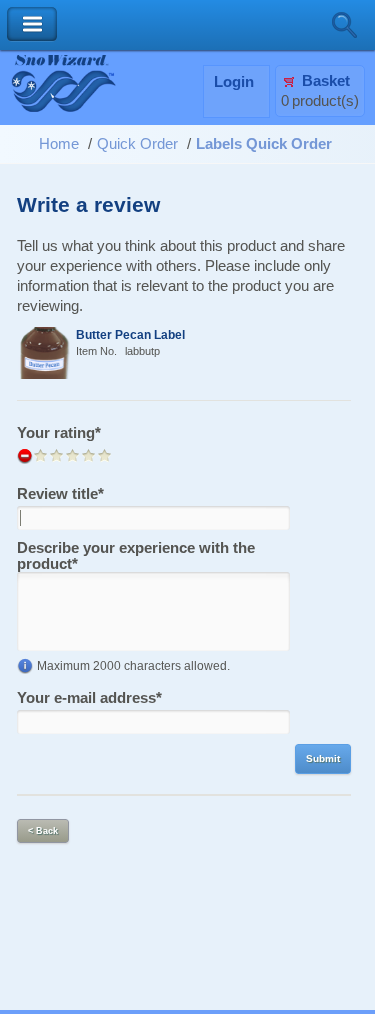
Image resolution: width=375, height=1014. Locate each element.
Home (59, 144)
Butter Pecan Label (130, 334)
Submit (323, 758)
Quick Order (137, 144)
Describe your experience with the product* (136, 556)
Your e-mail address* (89, 698)
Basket (326, 81)
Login (234, 82)
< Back (43, 831)
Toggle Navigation (32, 24)
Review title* (60, 494)
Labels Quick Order (264, 144)
